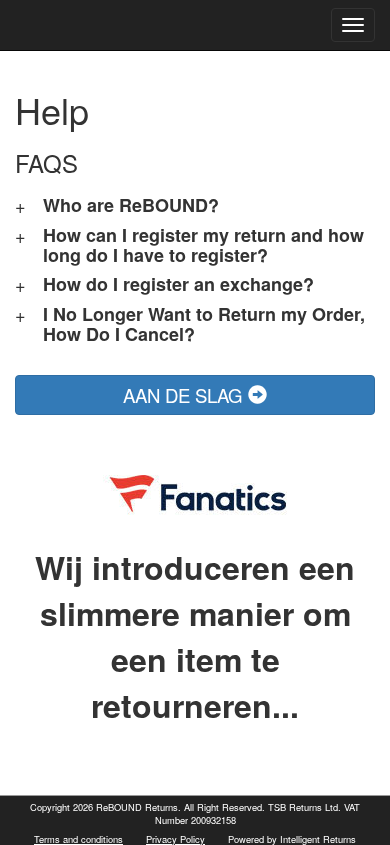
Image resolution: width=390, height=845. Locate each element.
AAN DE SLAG (185, 395)
